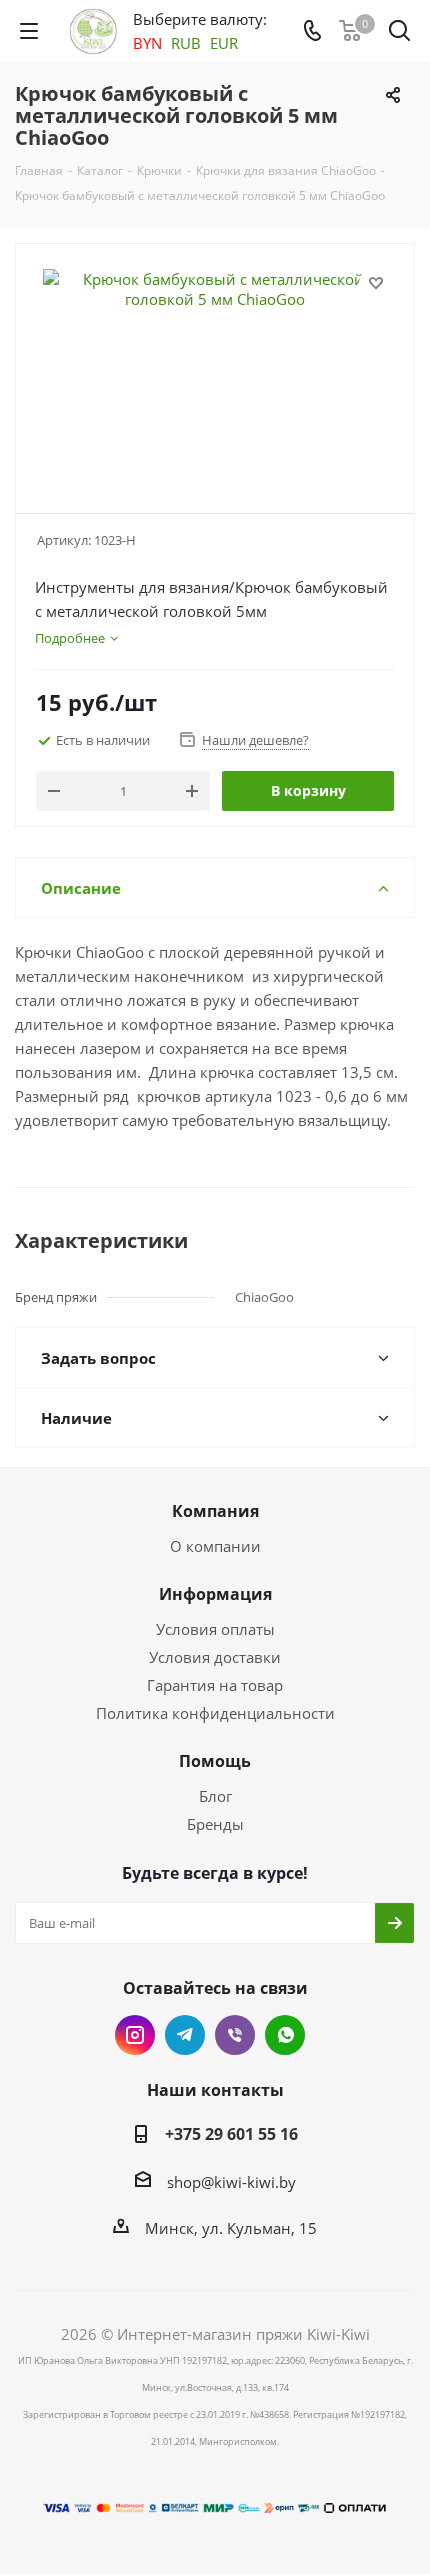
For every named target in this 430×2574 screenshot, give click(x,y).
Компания (215, 1511)
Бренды (215, 1824)
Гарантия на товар (215, 1685)
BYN (147, 43)
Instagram (135, 2035)
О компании (215, 1546)
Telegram (185, 2035)
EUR (224, 43)
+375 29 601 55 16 (231, 2134)
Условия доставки (215, 1657)
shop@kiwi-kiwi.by (231, 2182)
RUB (186, 43)
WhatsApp (285, 2035)
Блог (215, 1796)
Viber (235, 2035)
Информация (215, 1594)
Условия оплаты (215, 1629)
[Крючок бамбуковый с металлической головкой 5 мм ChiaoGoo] (215, 369)
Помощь (215, 1761)
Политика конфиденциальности (215, 1713)
